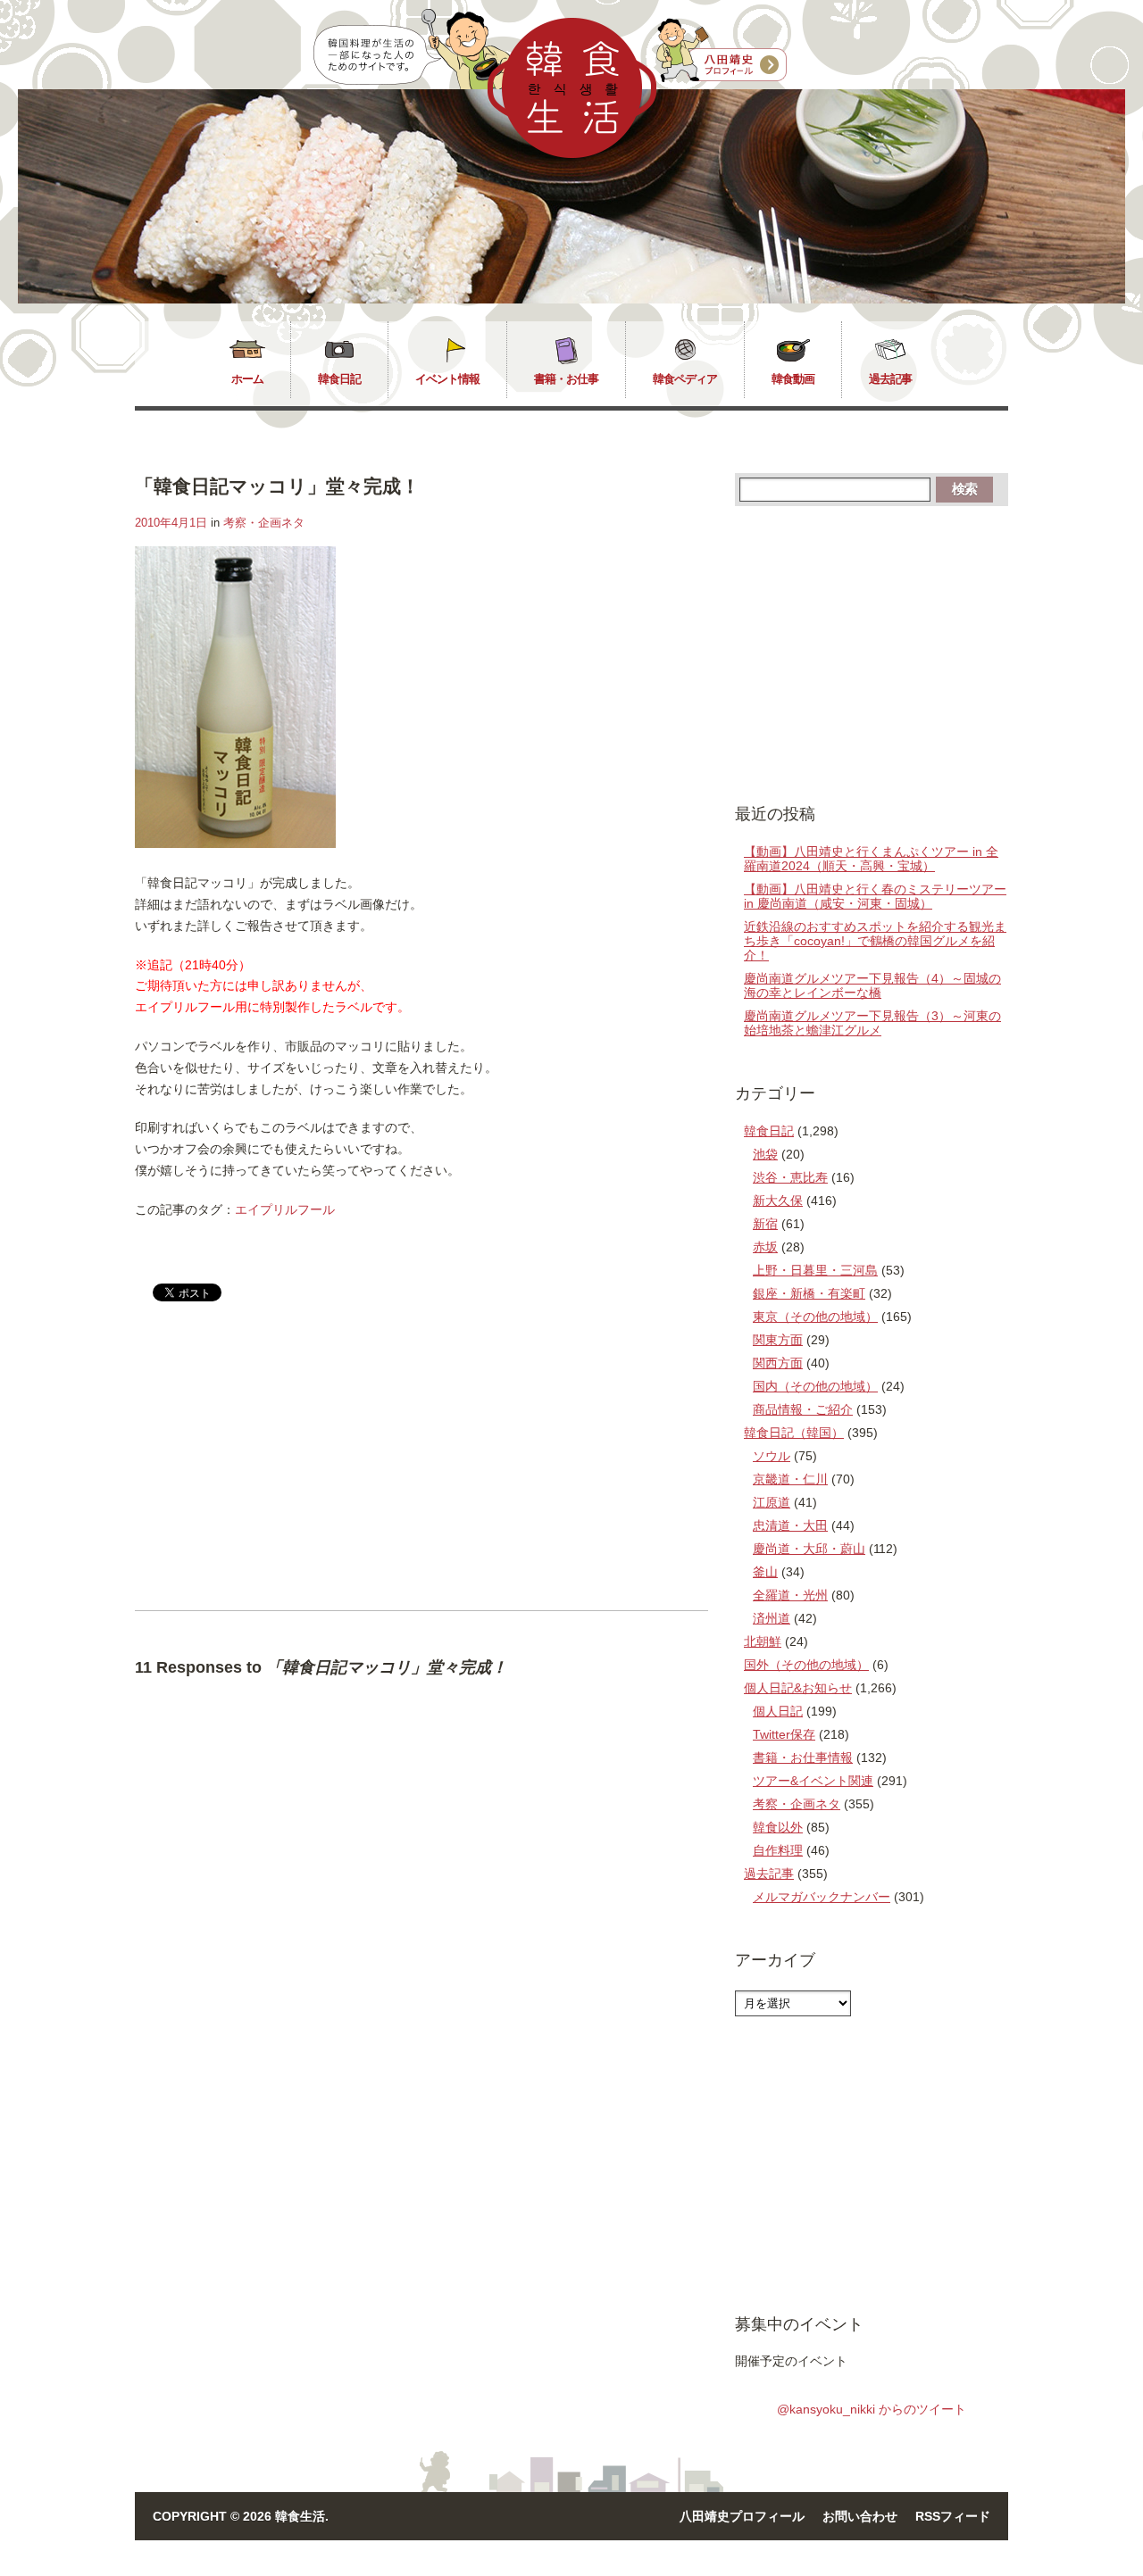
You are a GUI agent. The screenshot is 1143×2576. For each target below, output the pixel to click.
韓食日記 (339, 379)
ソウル (772, 1456)
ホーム (247, 379)
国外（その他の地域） (806, 1665)
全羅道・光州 (790, 1595)
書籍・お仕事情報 (803, 1757)
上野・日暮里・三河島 (815, 1270)
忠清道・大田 (790, 1525)
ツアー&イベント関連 (813, 1781)
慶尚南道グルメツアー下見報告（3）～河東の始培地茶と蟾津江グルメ (872, 1023)
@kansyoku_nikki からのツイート (872, 2409)
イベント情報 (447, 379)
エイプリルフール (285, 1209)
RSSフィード (953, 2516)
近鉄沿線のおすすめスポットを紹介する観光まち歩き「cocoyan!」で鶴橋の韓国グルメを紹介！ (875, 941)
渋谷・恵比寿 (790, 1177)
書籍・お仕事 (566, 379)
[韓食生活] (572, 154)
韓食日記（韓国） (794, 1433)
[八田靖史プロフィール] (722, 51)
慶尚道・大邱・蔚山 (809, 1549)
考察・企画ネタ (264, 523)
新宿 (765, 1224)
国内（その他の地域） (815, 1386)
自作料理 (778, 1850)
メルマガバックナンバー (822, 1897)
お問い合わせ (860, 2516)
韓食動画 (793, 379)
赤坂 (765, 1247)
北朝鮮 (763, 1641)
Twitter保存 (784, 1734)
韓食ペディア (685, 379)
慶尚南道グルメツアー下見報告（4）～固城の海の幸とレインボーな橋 (872, 985)
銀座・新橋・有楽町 (809, 1293)
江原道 (772, 1502)
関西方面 (778, 1363)
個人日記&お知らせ (798, 1688)
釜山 (765, 1572)
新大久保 (778, 1201)
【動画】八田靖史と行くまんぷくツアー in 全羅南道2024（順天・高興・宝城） (871, 859)
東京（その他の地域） (815, 1317)
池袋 (765, 1154)
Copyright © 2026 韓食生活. (241, 2516)
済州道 (772, 1618)
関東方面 (778, 1340)
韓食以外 (778, 1827)
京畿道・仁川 (790, 1479)
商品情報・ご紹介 (803, 1409)
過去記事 (890, 379)
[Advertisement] (285, 1471)
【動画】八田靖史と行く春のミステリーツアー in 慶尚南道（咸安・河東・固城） (875, 896)
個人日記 (778, 1711)
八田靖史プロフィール (742, 2516)
